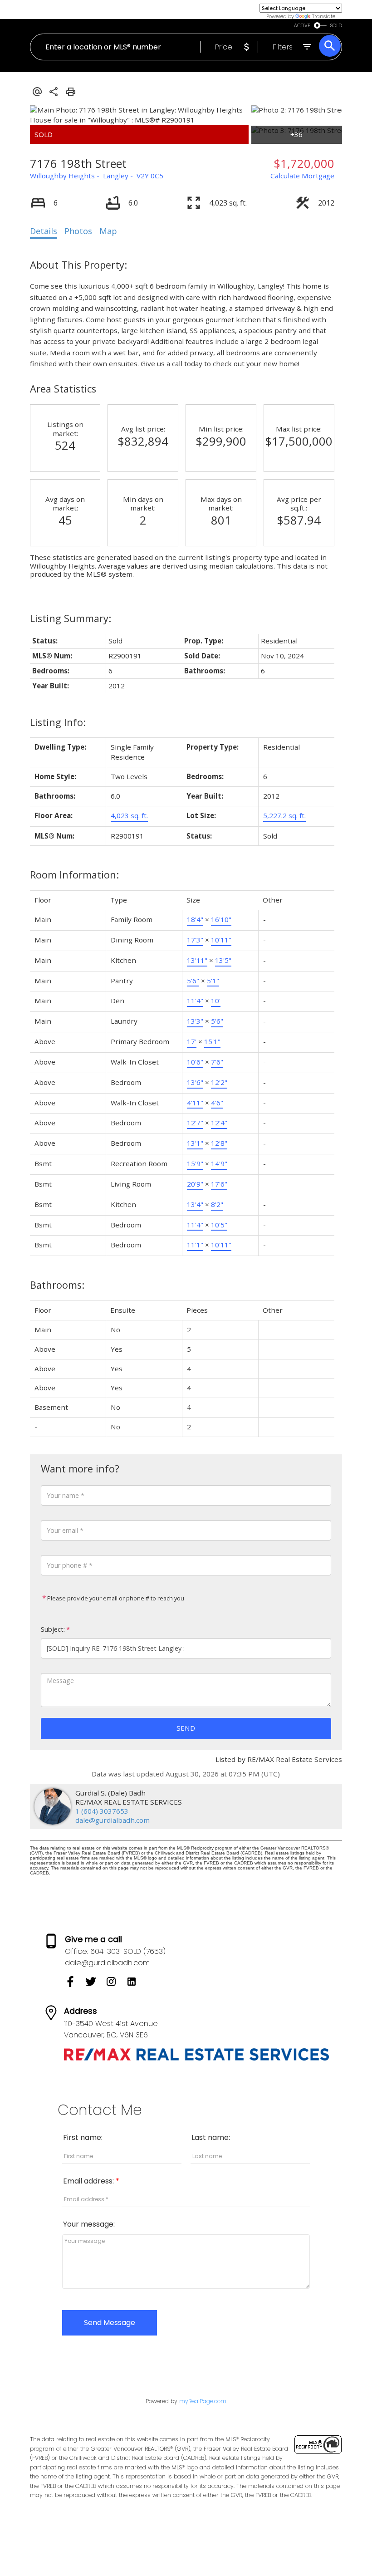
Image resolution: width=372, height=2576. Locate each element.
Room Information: (74, 875)
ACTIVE (302, 26)
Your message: (89, 2224)
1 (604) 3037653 (102, 1811)
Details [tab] (44, 231)
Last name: (211, 2137)
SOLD (336, 26)
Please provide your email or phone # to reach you (115, 1598)
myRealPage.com (203, 2401)
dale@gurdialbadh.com (113, 1820)
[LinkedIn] (135, 1985)
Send (186, 1728)
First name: (83, 2137)
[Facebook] (75, 1985)
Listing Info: (58, 722)
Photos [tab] (78, 231)
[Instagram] (116, 1985)
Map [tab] (108, 231)
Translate (324, 16)
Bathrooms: (57, 1285)
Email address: (89, 2181)
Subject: (53, 1629)
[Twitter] (95, 1985)
